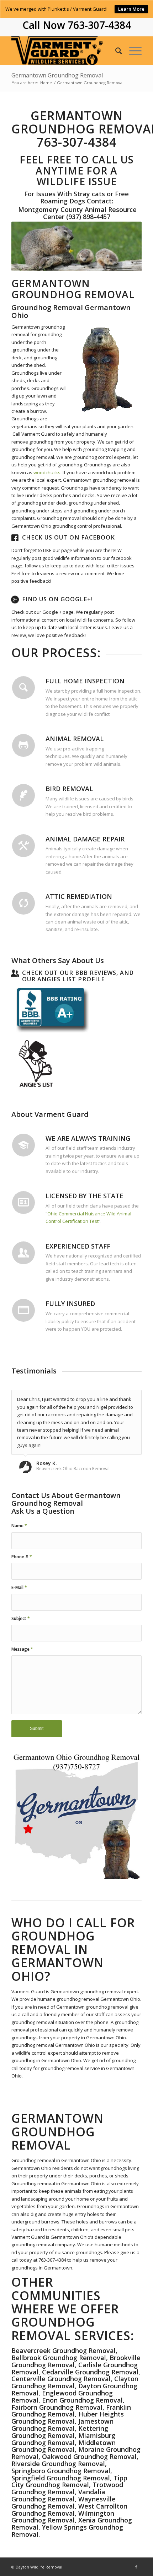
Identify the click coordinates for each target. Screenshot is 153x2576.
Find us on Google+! (57, 599)
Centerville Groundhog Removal (61, 2379)
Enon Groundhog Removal (82, 2400)
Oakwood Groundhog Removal (89, 2456)
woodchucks (47, 472)
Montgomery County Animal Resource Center (76, 213)
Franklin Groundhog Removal (71, 2411)
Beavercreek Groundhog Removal (64, 2350)
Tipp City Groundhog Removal (69, 2481)
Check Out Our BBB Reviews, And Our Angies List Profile (78, 976)
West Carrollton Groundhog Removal (69, 2510)
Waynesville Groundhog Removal (64, 2502)
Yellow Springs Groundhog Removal (67, 2531)
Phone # (22, 1557)
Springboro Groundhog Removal (61, 2471)
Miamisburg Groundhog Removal (63, 2439)
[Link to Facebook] (136, 2567)
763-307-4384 (99, 25)
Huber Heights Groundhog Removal (68, 2418)
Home (46, 83)
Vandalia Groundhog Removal (58, 2495)
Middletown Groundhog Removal (64, 2446)
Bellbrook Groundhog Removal (59, 2358)
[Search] (115, 51)
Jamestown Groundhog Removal (62, 2425)
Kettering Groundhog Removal (60, 2432)
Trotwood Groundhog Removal (67, 2488)
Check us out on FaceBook (68, 537)
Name (19, 1526)
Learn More (131, 9)
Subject (21, 1618)
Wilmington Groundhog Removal (63, 2517)
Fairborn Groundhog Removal (57, 2407)
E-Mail (19, 1587)
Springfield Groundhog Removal (61, 2478)
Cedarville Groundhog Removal (90, 2372)
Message (22, 1649)
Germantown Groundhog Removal (57, 75)
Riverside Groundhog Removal (58, 2464)
